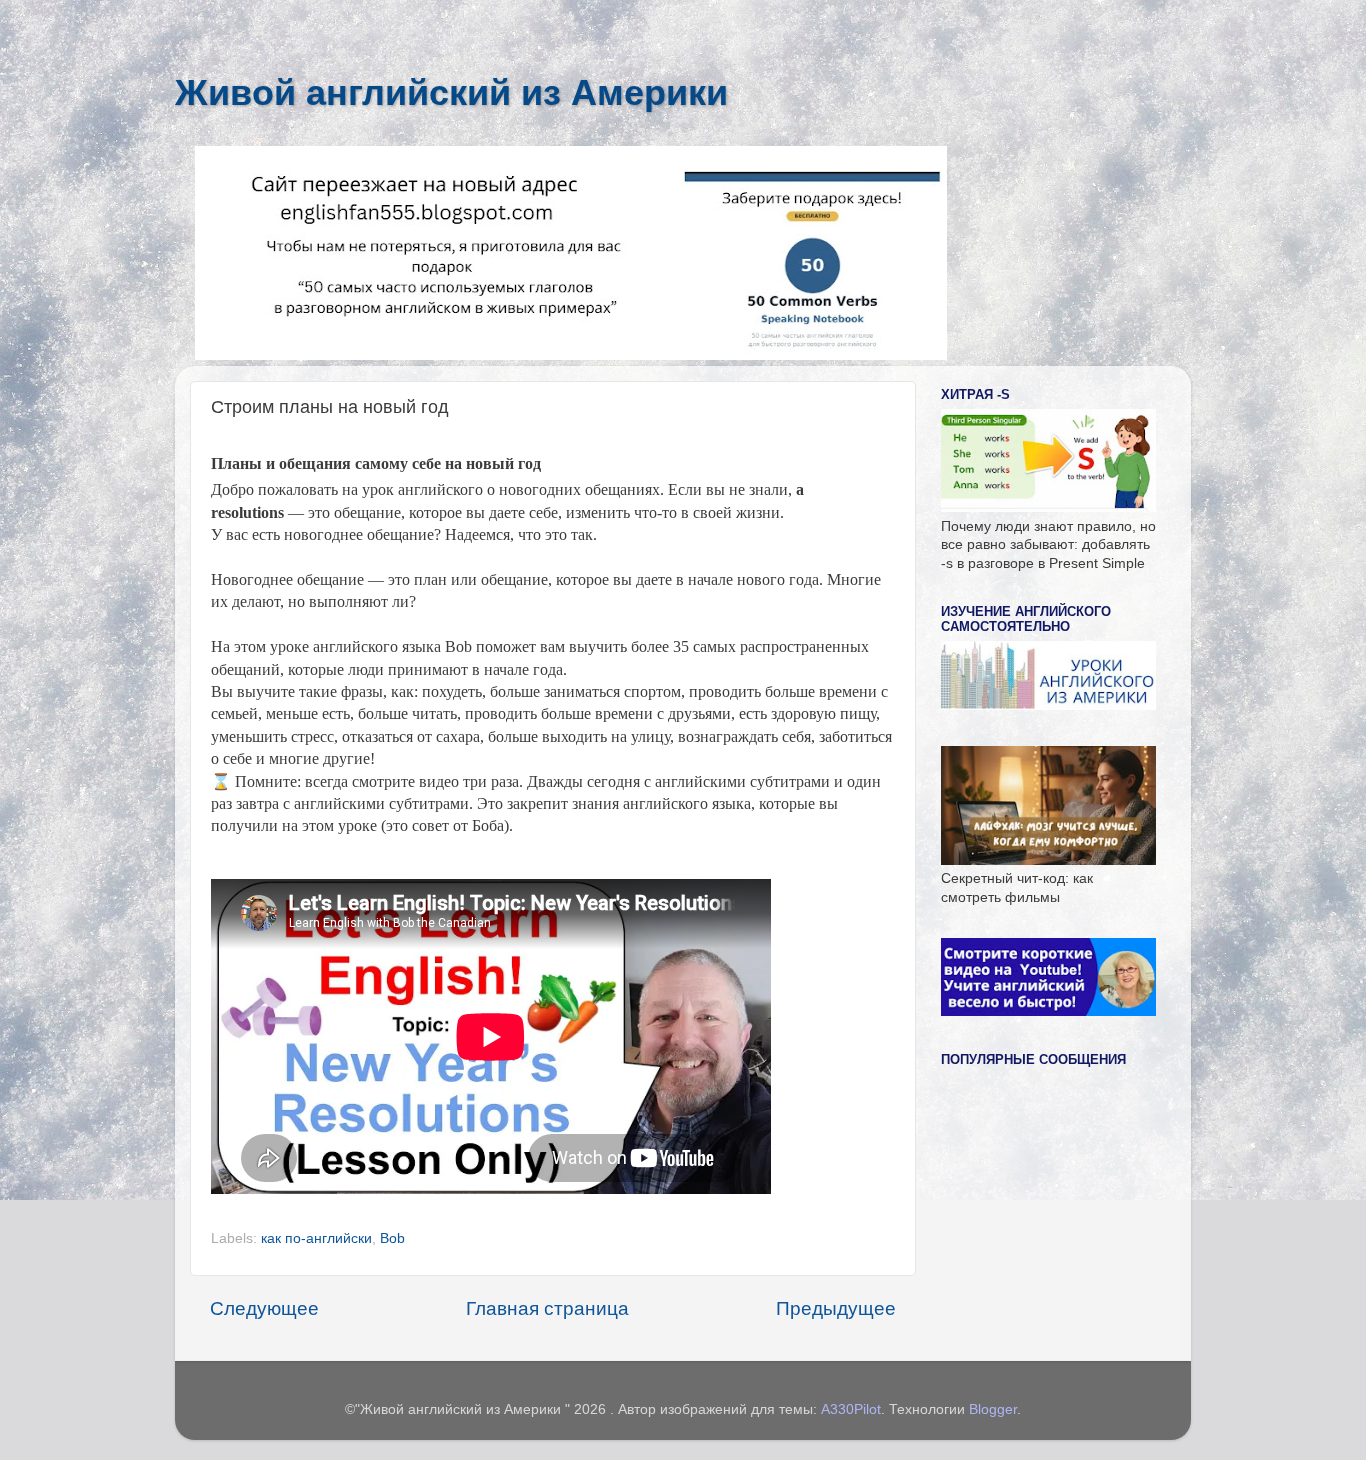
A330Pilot (851, 1409)
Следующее (264, 1308)
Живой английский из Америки (451, 92)
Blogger (993, 1409)
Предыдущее (836, 1308)
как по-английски (316, 1238)
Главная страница (547, 1308)
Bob (392, 1238)
